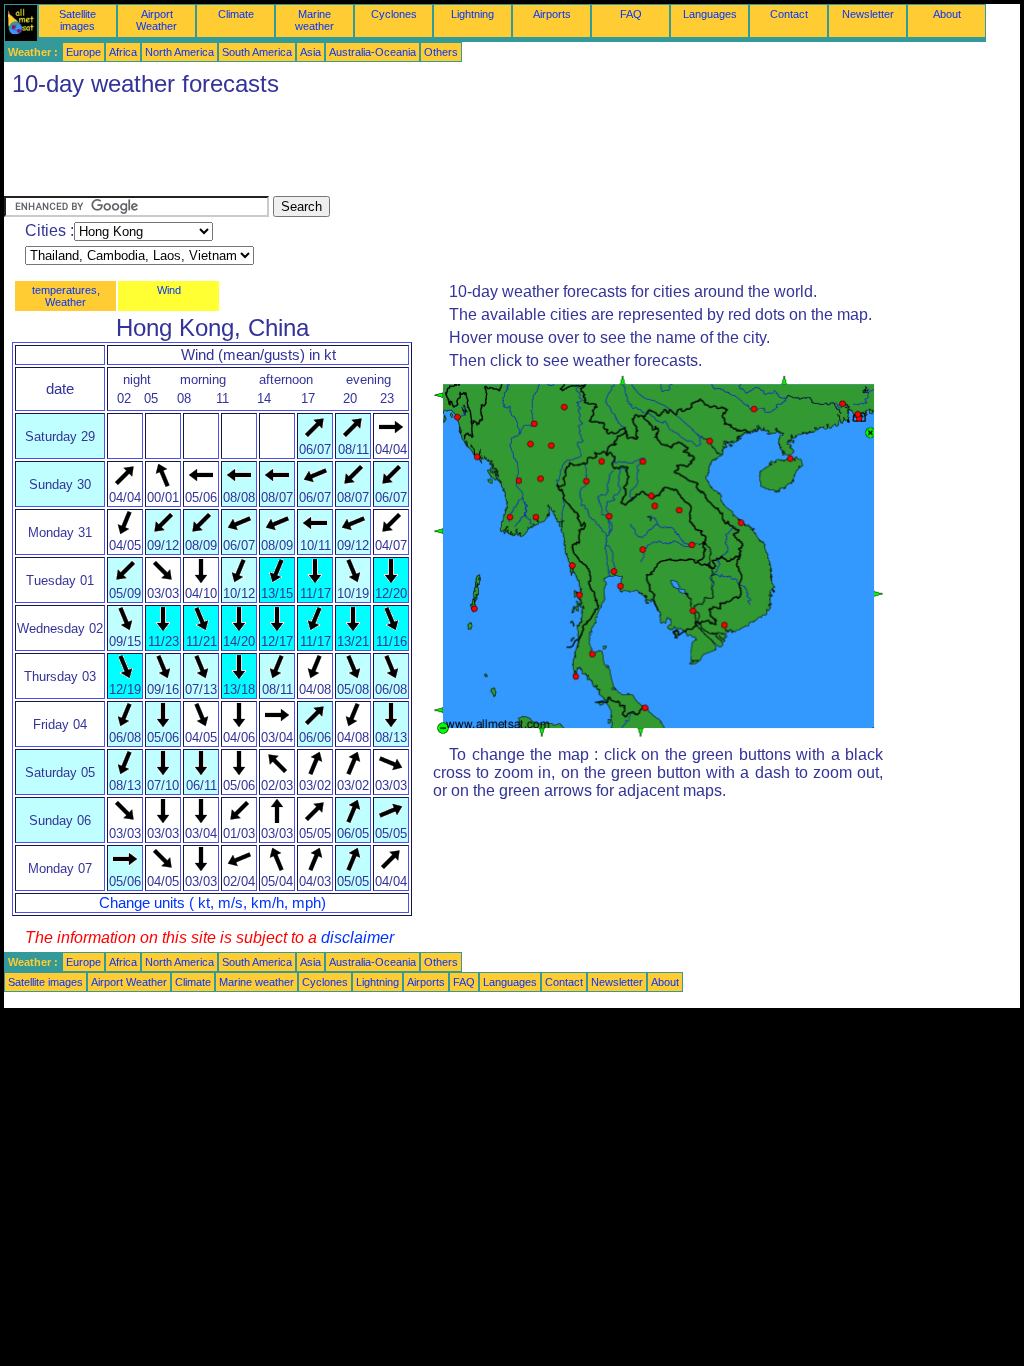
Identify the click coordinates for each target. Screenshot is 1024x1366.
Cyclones (394, 14)
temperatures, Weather (66, 296)
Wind (169, 290)
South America (257, 52)
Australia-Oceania (372, 52)
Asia (310, 52)
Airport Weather (156, 20)
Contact (789, 14)
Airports (552, 14)
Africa (123, 52)
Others (441, 52)
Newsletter (868, 14)
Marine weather (314, 20)
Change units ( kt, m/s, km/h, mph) (212, 903)
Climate (236, 14)
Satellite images (77, 20)
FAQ (631, 14)
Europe (83, 52)
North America (179, 52)
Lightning (472, 14)
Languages (710, 14)
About (947, 14)
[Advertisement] (368, 151)
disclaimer (357, 937)
